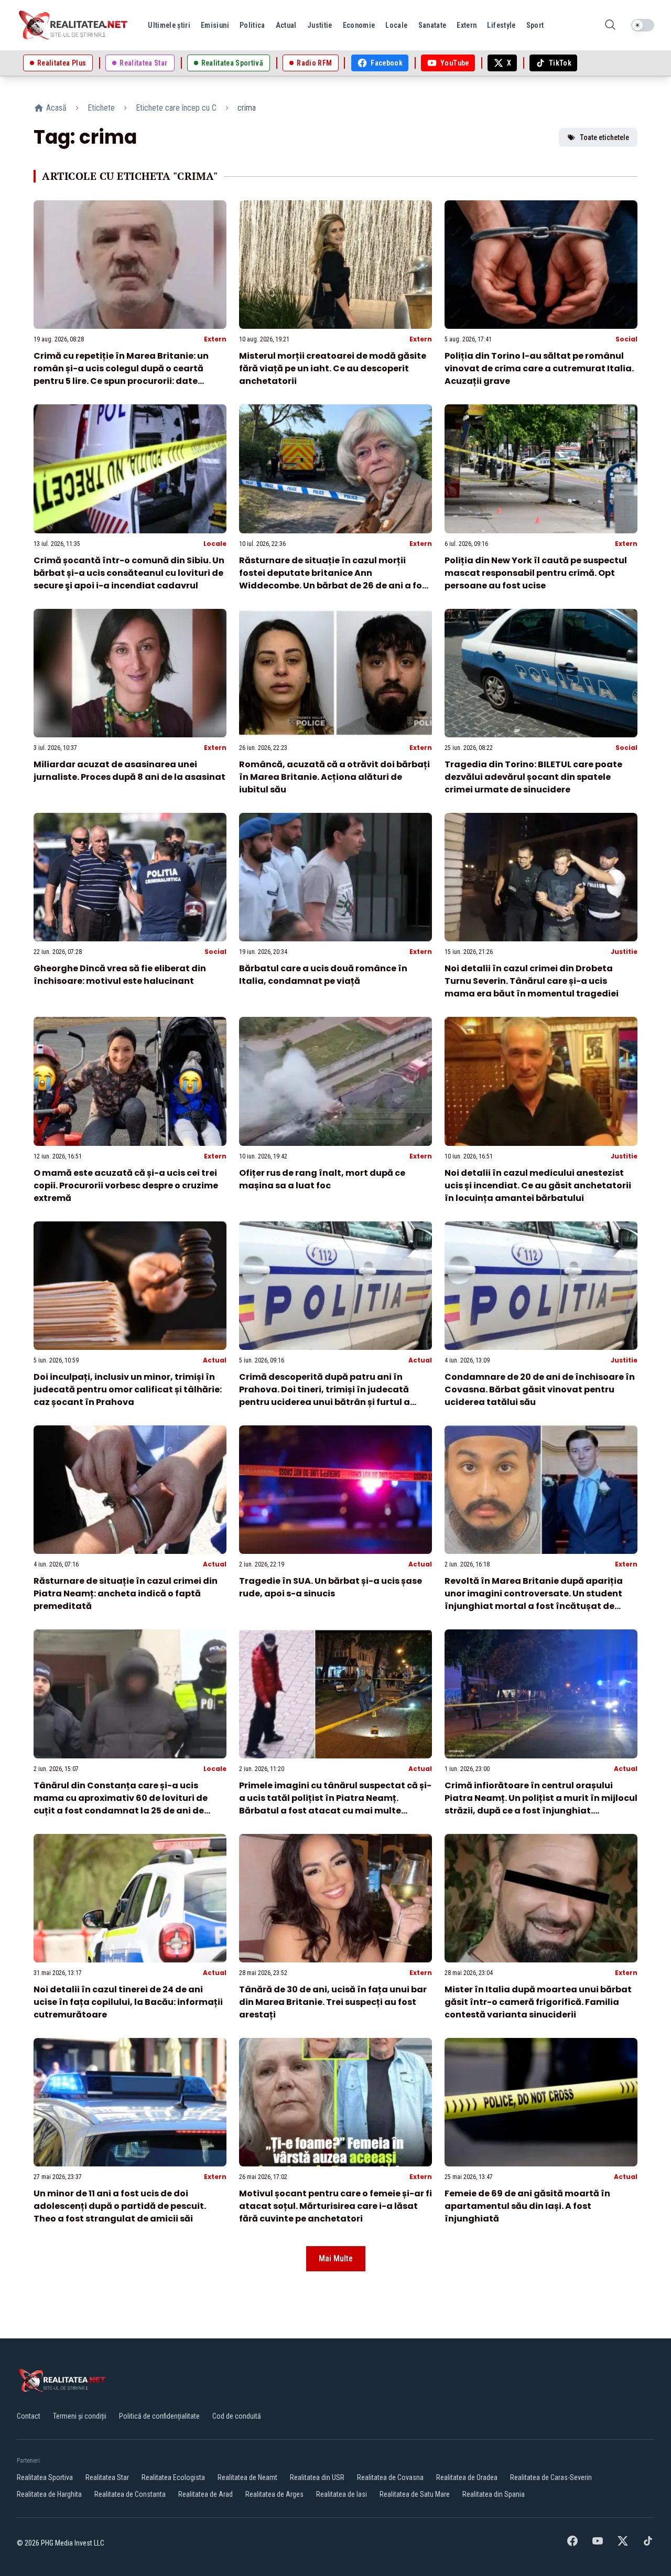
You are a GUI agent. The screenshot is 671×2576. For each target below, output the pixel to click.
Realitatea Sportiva (45, 2477)
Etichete (101, 108)
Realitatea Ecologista (173, 2477)
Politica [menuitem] (252, 25)
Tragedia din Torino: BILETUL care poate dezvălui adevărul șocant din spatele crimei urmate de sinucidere (533, 777)
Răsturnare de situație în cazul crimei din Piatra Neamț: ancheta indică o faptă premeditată (126, 1593)
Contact (29, 2416)
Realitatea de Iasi (342, 2494)
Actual (215, 1360)
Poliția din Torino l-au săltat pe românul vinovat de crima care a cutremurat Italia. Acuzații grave (539, 368)
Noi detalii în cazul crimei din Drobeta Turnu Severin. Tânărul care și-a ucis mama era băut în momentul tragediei (532, 981)
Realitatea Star (107, 2477)
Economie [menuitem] (359, 25)
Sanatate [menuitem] (432, 25)
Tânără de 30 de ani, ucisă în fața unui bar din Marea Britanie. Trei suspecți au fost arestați (333, 2002)
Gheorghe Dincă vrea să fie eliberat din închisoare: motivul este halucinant (120, 975)
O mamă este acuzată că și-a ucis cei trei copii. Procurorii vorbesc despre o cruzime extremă (126, 1185)
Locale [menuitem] (396, 25)
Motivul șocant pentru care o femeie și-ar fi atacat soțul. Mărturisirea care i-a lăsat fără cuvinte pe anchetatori (335, 2206)
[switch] (643, 25)
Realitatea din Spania (494, 2494)
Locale (215, 544)
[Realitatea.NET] (74, 25)
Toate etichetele (604, 137)
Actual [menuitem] (286, 25)
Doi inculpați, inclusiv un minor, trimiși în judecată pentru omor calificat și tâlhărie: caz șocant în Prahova (128, 1389)
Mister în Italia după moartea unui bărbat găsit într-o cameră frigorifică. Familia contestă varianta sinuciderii (538, 2002)
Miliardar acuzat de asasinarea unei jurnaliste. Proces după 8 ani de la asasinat (129, 771)
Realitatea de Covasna (390, 2477)
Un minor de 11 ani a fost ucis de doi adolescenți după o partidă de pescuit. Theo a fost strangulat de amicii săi (120, 2206)
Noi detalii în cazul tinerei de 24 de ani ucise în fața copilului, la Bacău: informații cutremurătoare (128, 2002)
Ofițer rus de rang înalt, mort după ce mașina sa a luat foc (322, 1179)
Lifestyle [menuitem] (501, 25)
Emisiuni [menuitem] (215, 25)
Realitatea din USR (317, 2477)
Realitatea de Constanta (130, 2494)
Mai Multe (336, 2258)
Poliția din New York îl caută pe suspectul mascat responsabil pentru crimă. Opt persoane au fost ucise (536, 573)
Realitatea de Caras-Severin (551, 2477)
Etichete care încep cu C (176, 108)
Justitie (624, 952)
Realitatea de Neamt (247, 2477)
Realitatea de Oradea (467, 2477)
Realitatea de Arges (274, 2494)
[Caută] (610, 25)
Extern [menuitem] (467, 25)
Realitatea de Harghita (49, 2494)
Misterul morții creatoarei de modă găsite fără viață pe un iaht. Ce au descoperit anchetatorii (333, 368)
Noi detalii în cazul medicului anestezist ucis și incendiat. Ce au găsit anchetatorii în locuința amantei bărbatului (538, 1185)
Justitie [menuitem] (320, 25)
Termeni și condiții (80, 2416)
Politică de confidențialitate (159, 2416)
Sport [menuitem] (535, 25)
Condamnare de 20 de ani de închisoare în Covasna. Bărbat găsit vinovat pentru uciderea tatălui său (540, 1389)
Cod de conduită (237, 2416)
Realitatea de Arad (205, 2494)
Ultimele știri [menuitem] (169, 25)
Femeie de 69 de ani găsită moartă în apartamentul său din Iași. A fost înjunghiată (527, 2206)
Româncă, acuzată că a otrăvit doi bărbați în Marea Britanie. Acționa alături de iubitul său (334, 777)
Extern (215, 339)
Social (626, 339)
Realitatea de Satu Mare (415, 2494)
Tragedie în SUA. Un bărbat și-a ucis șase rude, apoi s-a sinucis (331, 1587)
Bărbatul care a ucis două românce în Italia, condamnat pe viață (323, 975)
